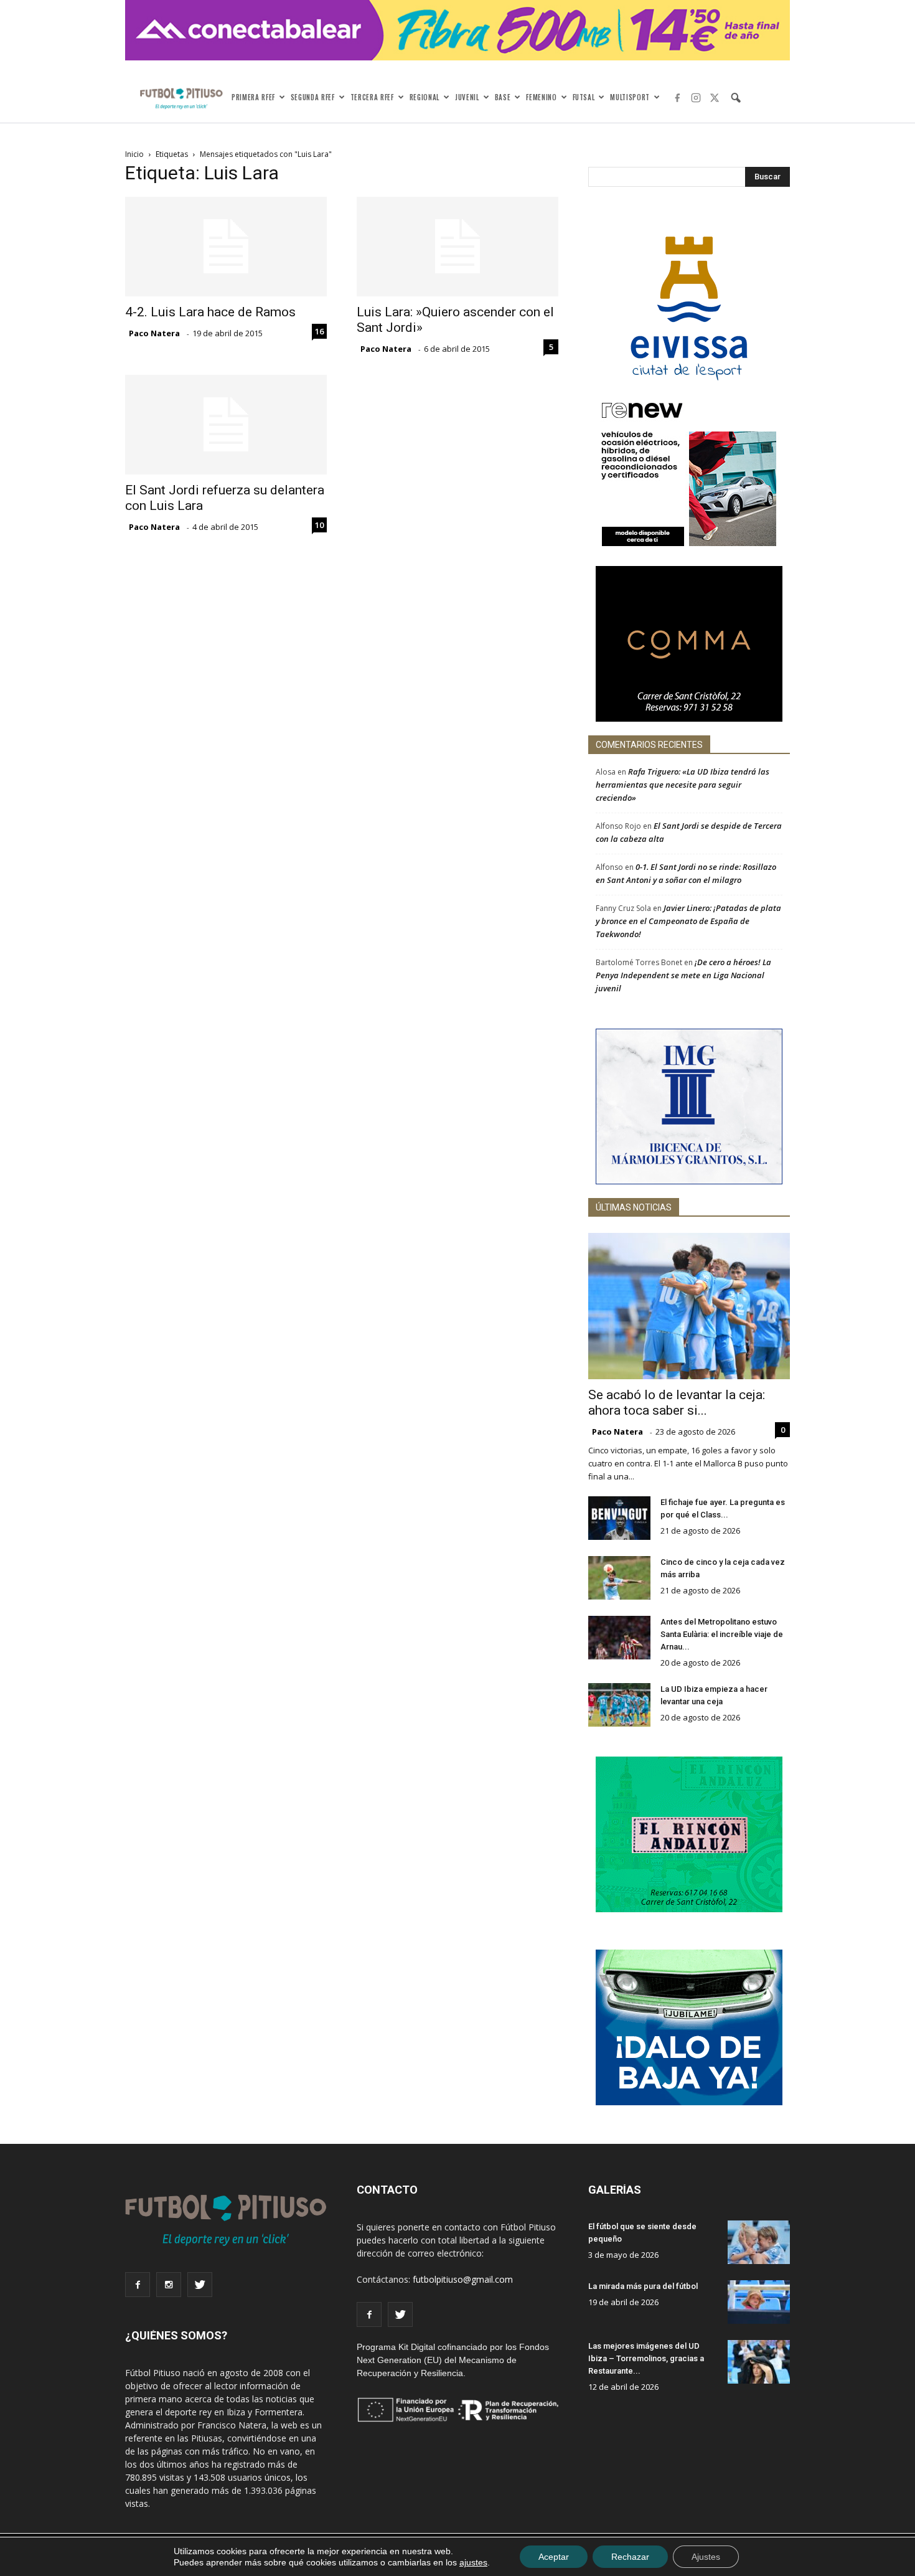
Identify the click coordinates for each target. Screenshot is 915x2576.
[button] (736, 98)
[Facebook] (677, 98)
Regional (425, 97)
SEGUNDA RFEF (313, 97)
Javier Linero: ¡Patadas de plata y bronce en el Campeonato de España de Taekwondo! (688, 921)
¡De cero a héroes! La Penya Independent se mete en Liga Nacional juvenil (683, 975)
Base (503, 97)
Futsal (584, 97)
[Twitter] (715, 98)
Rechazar (630, 2557)
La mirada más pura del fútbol (643, 2286)
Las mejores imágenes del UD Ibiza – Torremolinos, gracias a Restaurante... (646, 2358)
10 (319, 525)
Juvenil (467, 97)
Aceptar (554, 2557)
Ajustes (706, 2557)
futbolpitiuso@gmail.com (463, 2279)
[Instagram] (696, 98)
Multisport (630, 97)
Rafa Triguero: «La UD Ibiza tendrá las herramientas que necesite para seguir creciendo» (683, 785)
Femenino (541, 97)
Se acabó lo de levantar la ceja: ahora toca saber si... (677, 1403)
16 (319, 331)
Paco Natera (154, 333)
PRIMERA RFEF (253, 97)
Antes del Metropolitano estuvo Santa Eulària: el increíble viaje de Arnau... (722, 1634)
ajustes (473, 2562)
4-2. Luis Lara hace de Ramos (210, 312)
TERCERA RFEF (372, 97)
